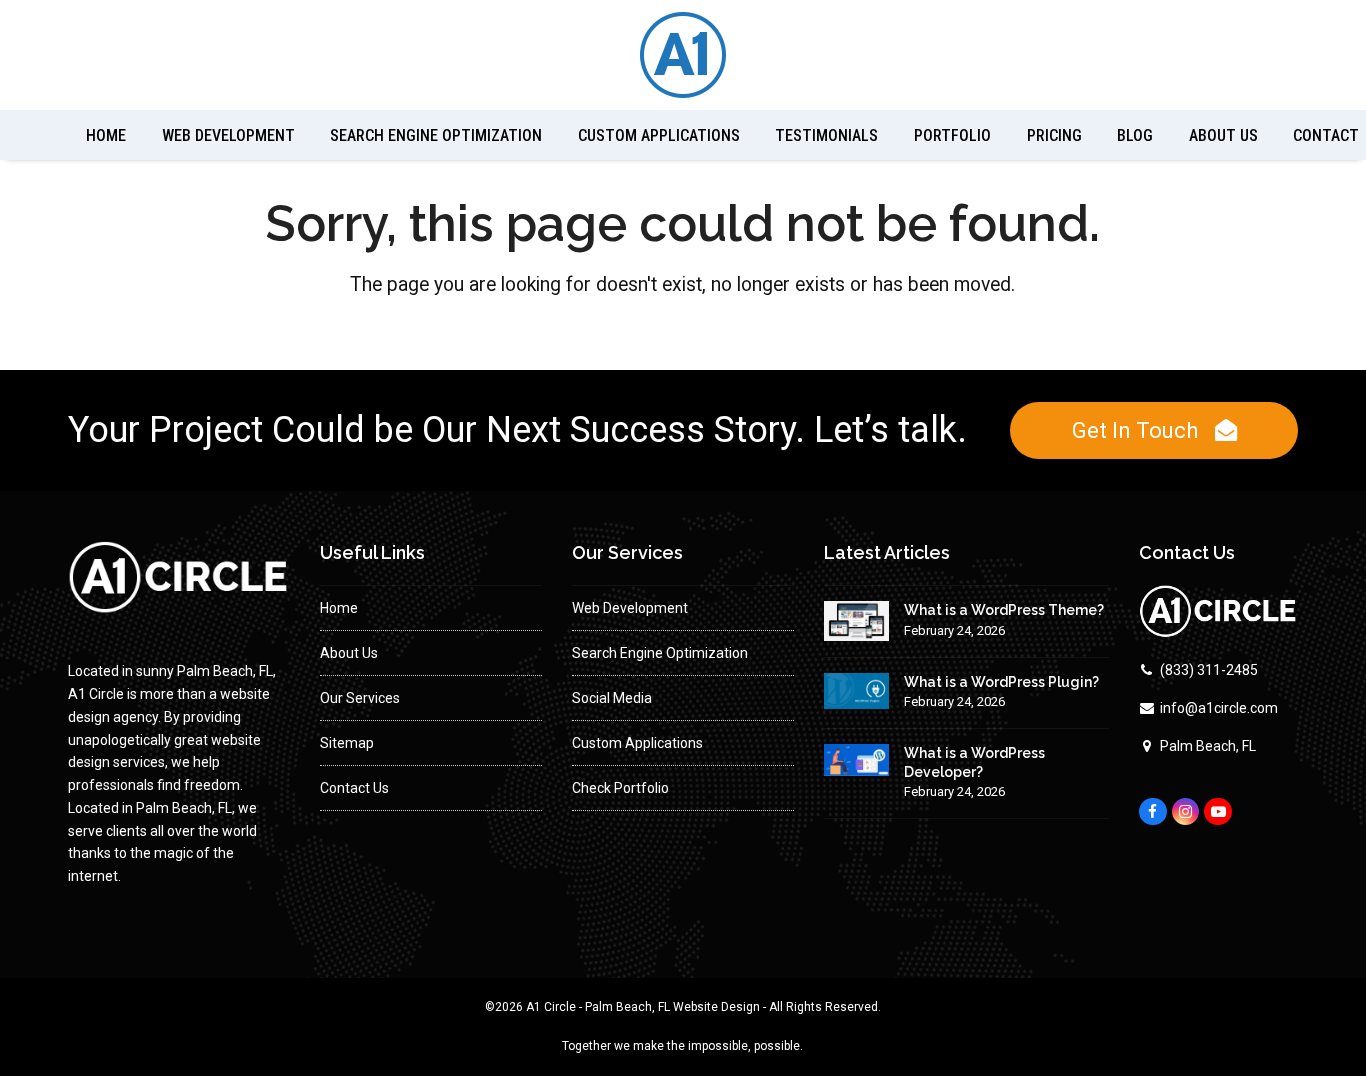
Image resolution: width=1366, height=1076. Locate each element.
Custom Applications (637, 743)
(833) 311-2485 (1209, 670)
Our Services (360, 698)
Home (339, 608)
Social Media (612, 698)
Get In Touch (1135, 430)
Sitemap (347, 743)
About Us (349, 653)
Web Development (630, 608)
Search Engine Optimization (660, 653)
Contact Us (354, 788)
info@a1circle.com (1219, 708)
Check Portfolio (620, 788)
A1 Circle (551, 1007)
